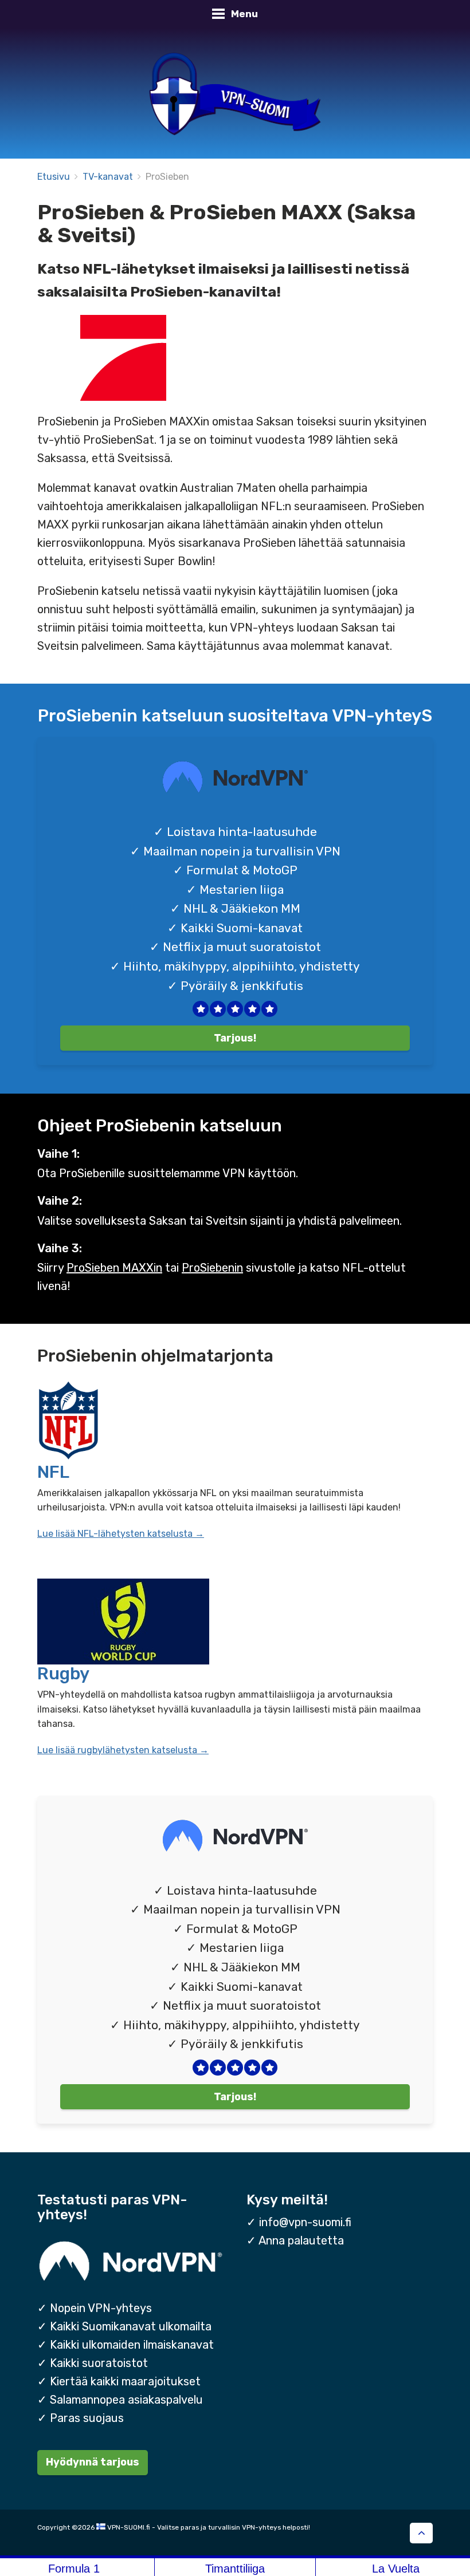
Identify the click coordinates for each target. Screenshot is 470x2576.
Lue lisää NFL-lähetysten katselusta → (121, 1534)
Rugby (63, 1674)
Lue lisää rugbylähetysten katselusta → (123, 1750)
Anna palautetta (301, 2240)
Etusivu (54, 177)
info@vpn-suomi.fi (305, 2222)
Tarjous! (235, 1038)
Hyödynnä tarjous (93, 2462)
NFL (53, 1472)
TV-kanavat (108, 177)
